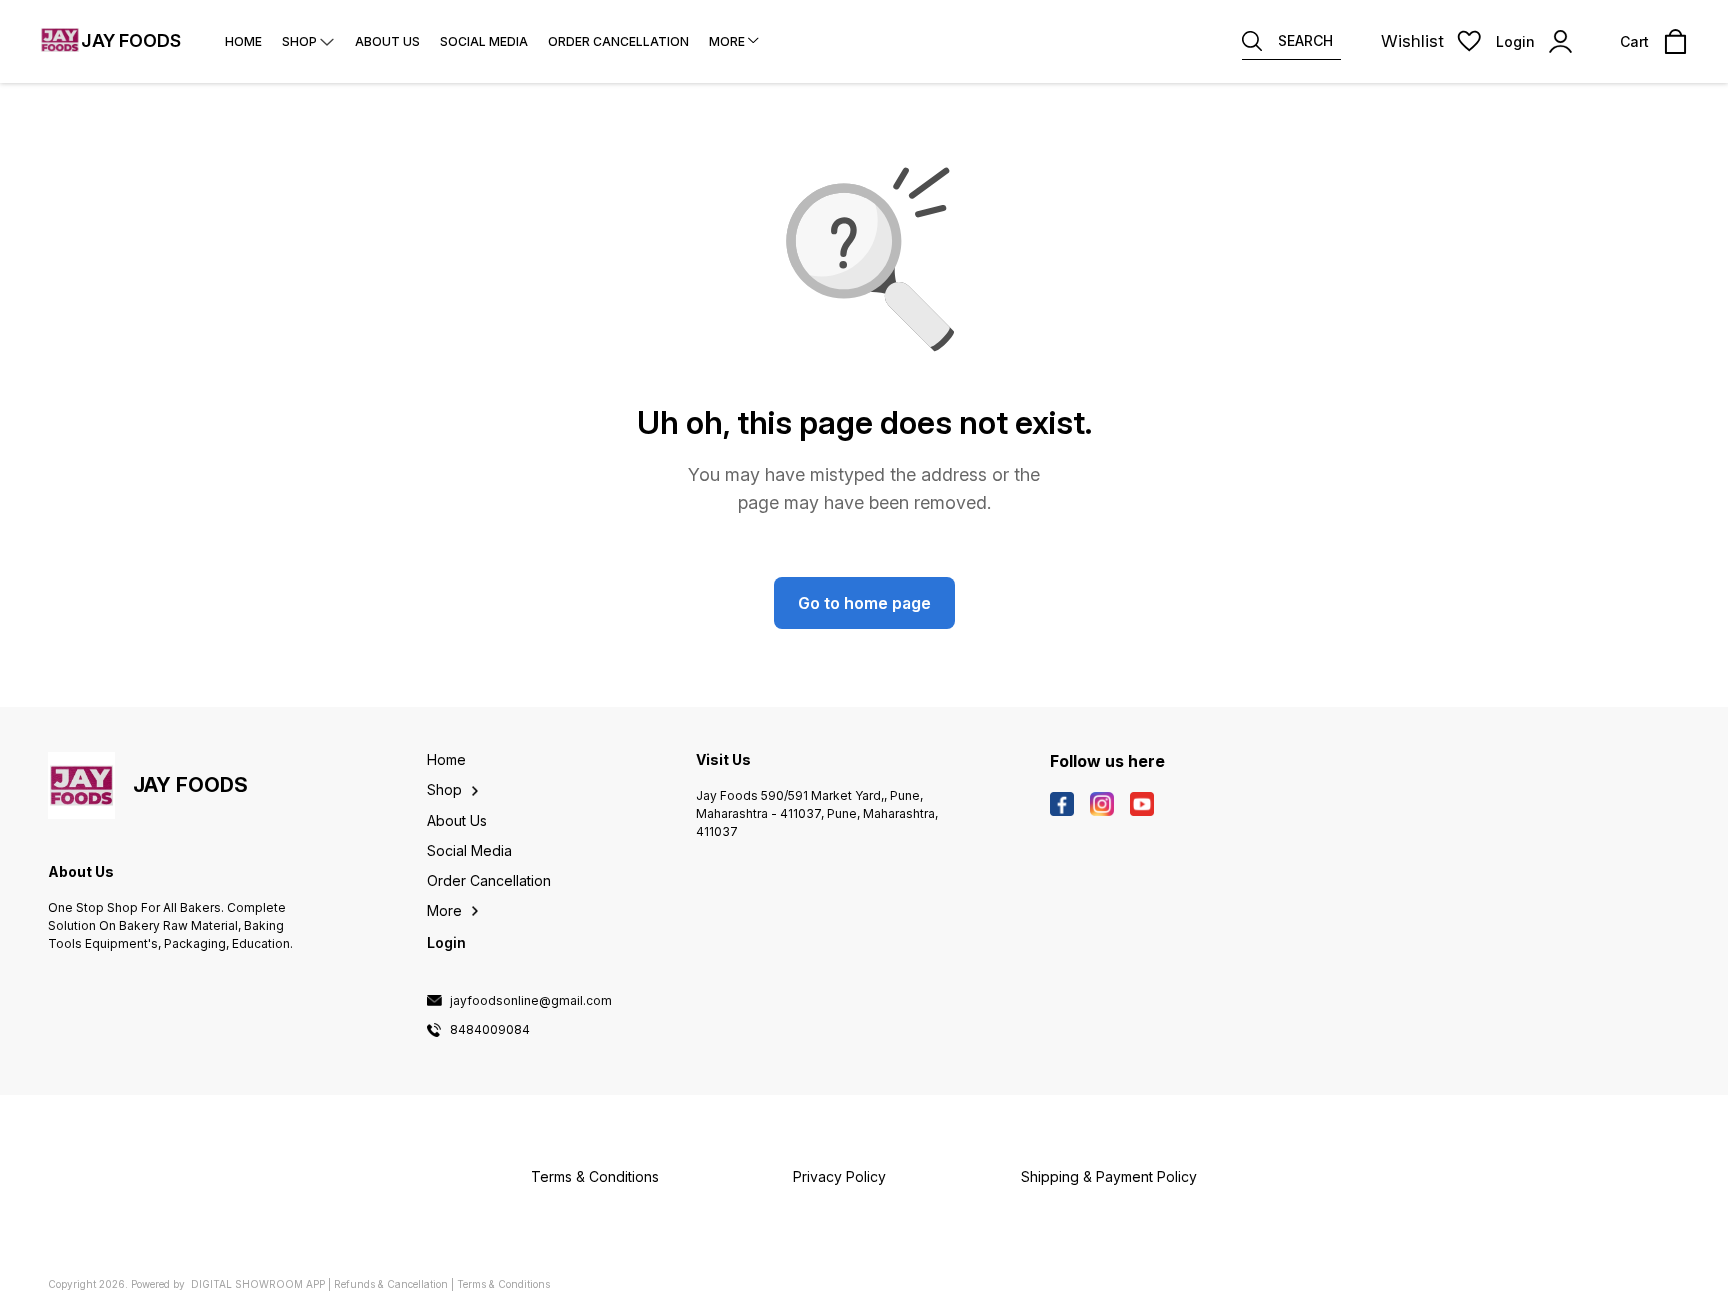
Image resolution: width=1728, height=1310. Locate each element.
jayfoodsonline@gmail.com (531, 1001)
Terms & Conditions (503, 1284)
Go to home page (864, 603)
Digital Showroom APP (258, 1284)
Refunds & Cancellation (391, 1284)
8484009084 (490, 1030)
